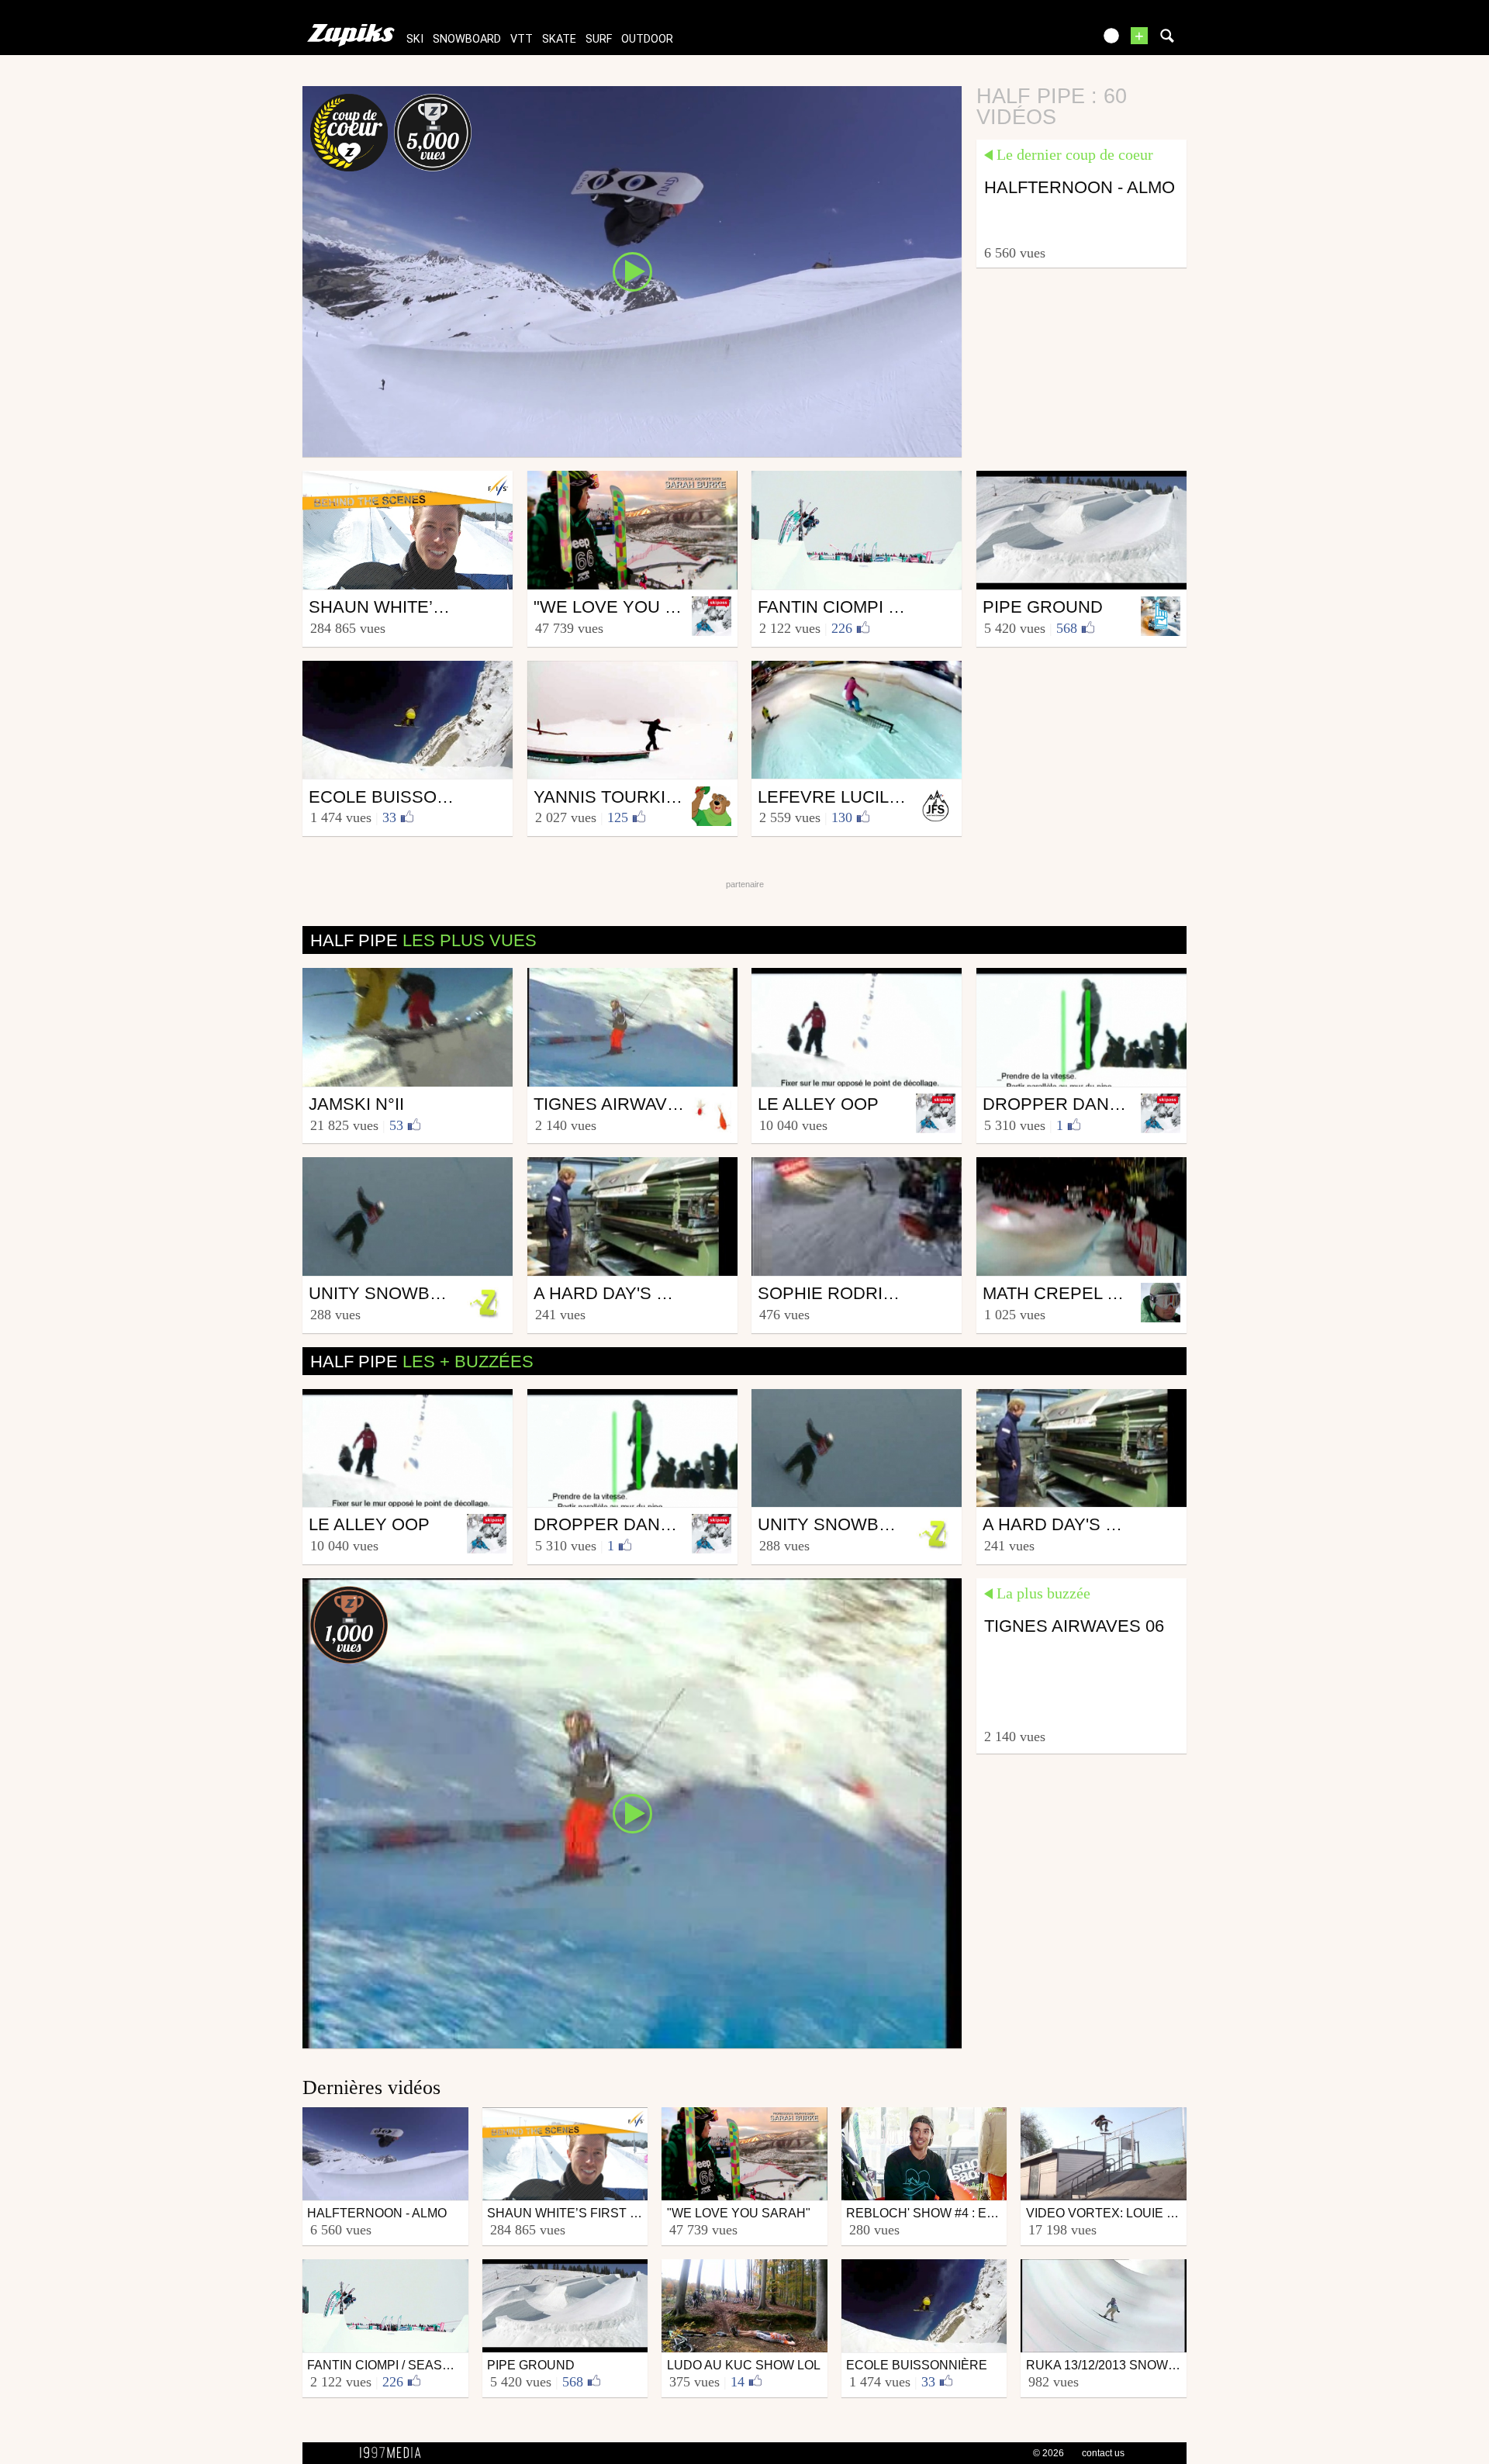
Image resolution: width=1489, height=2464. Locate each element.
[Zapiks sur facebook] (1049, 41)
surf (599, 39)
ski (415, 39)
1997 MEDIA (395, 2453)
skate (559, 39)
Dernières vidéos (371, 2087)
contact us (1103, 2453)
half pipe (423, 940)
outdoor (647, 39)
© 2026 (1049, 2453)
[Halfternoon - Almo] (632, 271)
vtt (522, 39)
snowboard (467, 39)
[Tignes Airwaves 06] (632, 1813)
